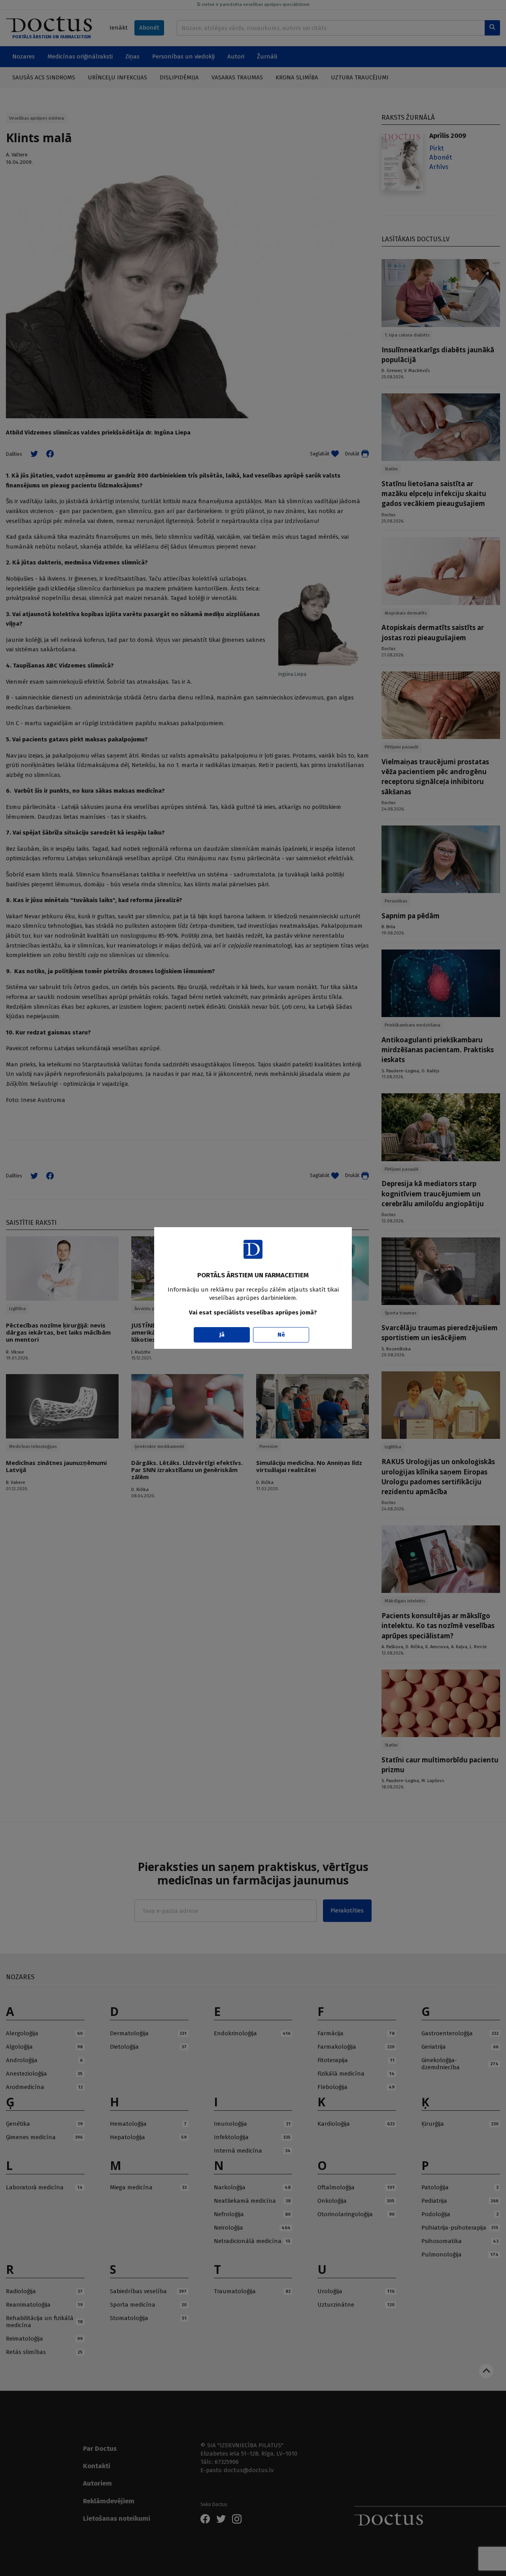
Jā (222, 1335)
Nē (281, 1335)
